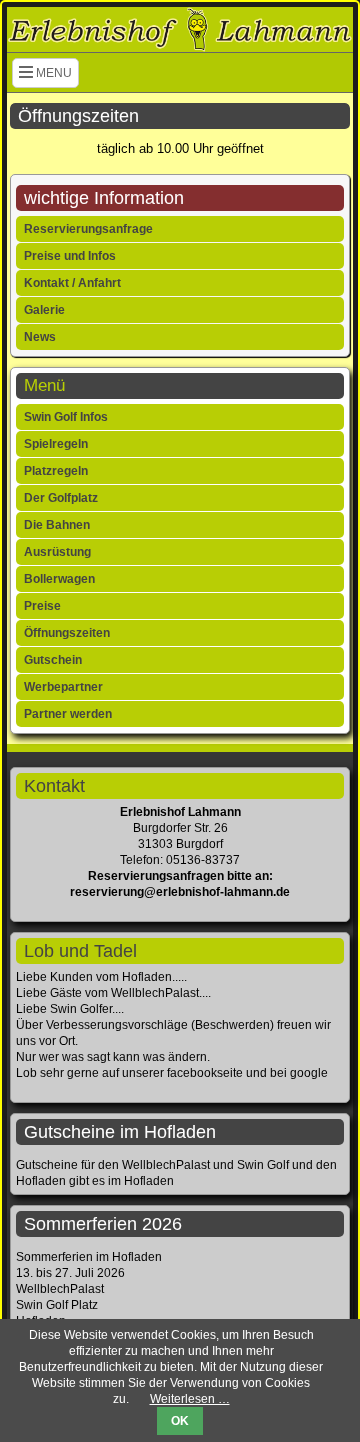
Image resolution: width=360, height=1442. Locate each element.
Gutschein (53, 660)
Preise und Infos (70, 256)
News (40, 337)
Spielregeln (56, 444)
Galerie (44, 310)
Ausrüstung (57, 552)
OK (180, 1421)
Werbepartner (63, 687)
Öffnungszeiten (67, 633)
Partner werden (68, 714)
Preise (42, 606)
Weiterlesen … (190, 1399)
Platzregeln (56, 471)
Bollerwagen (59, 579)
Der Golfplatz (61, 498)
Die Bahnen (57, 525)
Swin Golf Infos (66, 417)
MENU (52, 73)
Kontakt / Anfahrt (72, 283)
